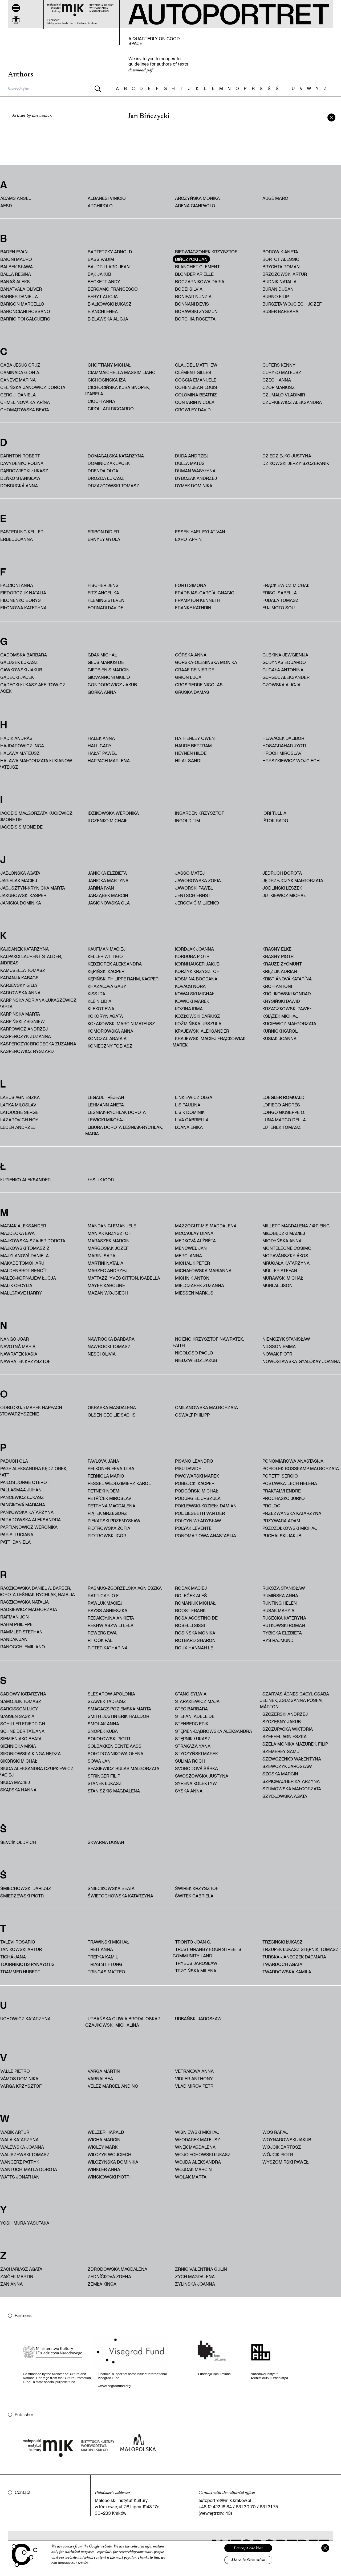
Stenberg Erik (192, 1724)
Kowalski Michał (195, 994)
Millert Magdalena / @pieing (296, 1226)
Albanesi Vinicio (107, 198)
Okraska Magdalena (112, 1407)
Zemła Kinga (102, 2284)
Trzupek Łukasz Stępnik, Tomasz (301, 1949)
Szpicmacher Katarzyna (291, 1781)
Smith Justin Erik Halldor (118, 1716)
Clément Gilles (193, 372)
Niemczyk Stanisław (286, 1339)
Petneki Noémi (104, 1491)
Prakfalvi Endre (282, 1491)
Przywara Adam (281, 1521)
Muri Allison (277, 1285)
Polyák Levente (193, 1528)
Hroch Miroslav (282, 753)
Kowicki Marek (192, 1001)
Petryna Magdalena (111, 1506)
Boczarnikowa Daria (200, 281)
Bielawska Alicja (108, 319)
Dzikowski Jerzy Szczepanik (296, 463)
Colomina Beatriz (196, 395)
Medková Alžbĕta (195, 1241)
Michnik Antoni (193, 1278)
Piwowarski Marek (197, 1476)
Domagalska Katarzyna (116, 456)
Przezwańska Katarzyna (292, 1513)
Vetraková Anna (194, 2071)
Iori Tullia (274, 813)
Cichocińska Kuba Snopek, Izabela (117, 390)
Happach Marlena (109, 760)
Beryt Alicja (103, 296)
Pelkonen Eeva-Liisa (111, 1468)
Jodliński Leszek (282, 888)
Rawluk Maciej (105, 1603)
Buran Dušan (278, 289)
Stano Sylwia (191, 1694)
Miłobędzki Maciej (284, 1233)
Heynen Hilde (191, 753)
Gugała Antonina (283, 670)
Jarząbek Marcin (108, 895)
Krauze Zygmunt (282, 964)
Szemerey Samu (281, 1751)
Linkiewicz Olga (194, 1097)
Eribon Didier (103, 532)
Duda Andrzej (192, 456)
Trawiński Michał (108, 1942)
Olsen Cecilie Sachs (112, 1415)
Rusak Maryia (278, 1610)
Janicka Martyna (108, 880)
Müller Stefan (280, 1270)
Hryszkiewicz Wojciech (291, 760)
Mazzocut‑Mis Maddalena (206, 1226)
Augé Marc (275, 198)
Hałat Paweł (102, 753)
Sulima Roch (190, 1761)
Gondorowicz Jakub (112, 685)
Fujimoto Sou (279, 608)
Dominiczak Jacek (109, 463)
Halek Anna (101, 738)
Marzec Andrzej (107, 1270)
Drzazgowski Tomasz (113, 486)
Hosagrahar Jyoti (284, 746)
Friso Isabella (280, 593)
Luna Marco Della (284, 1120)
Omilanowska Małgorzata (206, 1407)
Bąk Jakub (99, 274)
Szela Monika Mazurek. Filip (295, 1744)
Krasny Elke (277, 949)
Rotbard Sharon (195, 1640)
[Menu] (16, 8)
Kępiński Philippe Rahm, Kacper (123, 979)
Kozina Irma (189, 1009)
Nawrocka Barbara (111, 1339)
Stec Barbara (191, 1709)
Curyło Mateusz (282, 372)
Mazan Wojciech (108, 1293)
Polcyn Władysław (198, 1521)
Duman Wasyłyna (195, 471)
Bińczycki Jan (191, 259)
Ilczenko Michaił (107, 820)
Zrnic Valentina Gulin (201, 2269)
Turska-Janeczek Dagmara (294, 1957)
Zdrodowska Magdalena (117, 2269)
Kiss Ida (96, 994)
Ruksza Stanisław (284, 1588)
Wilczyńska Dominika (113, 2162)
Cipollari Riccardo (111, 409)
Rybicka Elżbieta (282, 1633)
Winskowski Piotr (109, 2177)
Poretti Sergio (280, 1476)
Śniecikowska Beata (111, 1888)
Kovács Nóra (190, 986)
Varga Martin (104, 2071)
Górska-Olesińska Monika (206, 662)
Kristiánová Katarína (287, 979)
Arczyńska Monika (197, 198)
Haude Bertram (193, 746)
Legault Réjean (106, 1097)
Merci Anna (188, 1255)
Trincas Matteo (106, 1972)
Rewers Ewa (102, 1633)
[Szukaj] (98, 89)
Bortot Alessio (281, 259)
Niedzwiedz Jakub (196, 1360)
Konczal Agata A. (107, 1038)
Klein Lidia (100, 1001)
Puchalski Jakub (282, 1536)
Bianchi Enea (103, 311)
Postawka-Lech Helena (290, 1483)
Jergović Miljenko (197, 903)
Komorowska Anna (110, 1031)
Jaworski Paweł (194, 888)
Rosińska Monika (195, 1633)
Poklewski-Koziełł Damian (206, 1506)
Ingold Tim (188, 820)
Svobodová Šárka (196, 1768)
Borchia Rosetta (195, 319)
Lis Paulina (188, 1105)
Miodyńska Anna (282, 1241)
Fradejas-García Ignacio (205, 593)
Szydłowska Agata (285, 1796)
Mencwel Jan (191, 1248)
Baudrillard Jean (109, 267)
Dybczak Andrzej (196, 478)
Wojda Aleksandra (198, 2162)
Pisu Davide (188, 1468)
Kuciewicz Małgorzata (289, 1023)
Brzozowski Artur (285, 274)
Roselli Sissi (190, 1625)
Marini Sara (102, 1255)
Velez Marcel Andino (113, 2086)
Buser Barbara (280, 311)
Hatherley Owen (195, 738)
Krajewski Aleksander (202, 1031)
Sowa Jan (99, 1761)
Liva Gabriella (192, 1120)
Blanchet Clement (197, 267)
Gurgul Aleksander (286, 677)
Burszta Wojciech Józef (292, 304)
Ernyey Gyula (104, 539)
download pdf (140, 70)
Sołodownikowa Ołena (115, 1753)
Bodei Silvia (189, 289)
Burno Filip (276, 296)
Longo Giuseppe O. (284, 1112)
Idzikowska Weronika (113, 813)
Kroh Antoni (277, 986)
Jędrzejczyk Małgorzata (293, 880)
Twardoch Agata (282, 1964)
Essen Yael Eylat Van (200, 532)
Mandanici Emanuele (112, 1226)
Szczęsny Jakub (282, 1721)
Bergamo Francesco (113, 289)
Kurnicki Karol (280, 1031)
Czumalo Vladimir (284, 395)
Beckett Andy (104, 281)
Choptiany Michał (109, 365)
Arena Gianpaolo (195, 206)
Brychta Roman (281, 267)
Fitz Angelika (103, 593)
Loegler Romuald (283, 1097)
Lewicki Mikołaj (106, 1120)
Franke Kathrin (193, 608)
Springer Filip (104, 1776)
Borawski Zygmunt (198, 311)
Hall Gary (100, 746)
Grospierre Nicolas (199, 685)
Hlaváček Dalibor (283, 738)
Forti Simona (191, 585)
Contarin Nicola (195, 402)
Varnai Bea (100, 2078)
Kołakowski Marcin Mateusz (121, 1023)
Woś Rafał (275, 2132)
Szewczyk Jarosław (287, 1766)
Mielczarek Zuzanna (200, 1285)
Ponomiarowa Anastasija (293, 1461)
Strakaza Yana (193, 1746)
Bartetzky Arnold (110, 252)
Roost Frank (190, 1610)
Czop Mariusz (279, 387)
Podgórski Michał (197, 1491)
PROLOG (271, 1506)
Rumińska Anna (280, 1595)
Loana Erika (189, 1127)
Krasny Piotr (278, 956)
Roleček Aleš (191, 1595)
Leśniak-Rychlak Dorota (117, 1112)
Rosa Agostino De (196, 1618)
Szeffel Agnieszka (285, 1736)
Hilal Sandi (188, 760)
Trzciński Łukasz (283, 1942)
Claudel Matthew (196, 365)
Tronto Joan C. (193, 1942)
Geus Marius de (106, 662)
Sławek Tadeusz (107, 1701)
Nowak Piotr (277, 1354)
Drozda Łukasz (106, 478)
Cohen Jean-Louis (196, 387)
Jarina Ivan (101, 888)
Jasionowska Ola (109, 903)
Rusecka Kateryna (284, 1618)
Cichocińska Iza (107, 380)
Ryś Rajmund (278, 1640)
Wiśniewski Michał (197, 2132)
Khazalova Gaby (107, 986)
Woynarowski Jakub (287, 2139)
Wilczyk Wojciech (109, 2154)
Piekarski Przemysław (114, 1521)
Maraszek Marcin (109, 1241)
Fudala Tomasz (281, 600)
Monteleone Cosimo (287, 1248)
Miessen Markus (194, 1293)
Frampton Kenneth (198, 600)
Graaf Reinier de (195, 670)
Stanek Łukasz (105, 1783)
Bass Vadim (101, 259)
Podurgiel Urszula (198, 1498)
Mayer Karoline (106, 1285)
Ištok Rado (275, 820)
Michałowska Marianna (203, 1270)
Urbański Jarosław (198, 2019)
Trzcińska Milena (196, 1971)
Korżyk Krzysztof (197, 971)
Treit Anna (100, 1949)
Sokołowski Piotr (109, 1739)
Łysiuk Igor (101, 1180)
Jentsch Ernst (193, 895)
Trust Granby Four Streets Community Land (207, 1952)
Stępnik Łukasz (193, 1739)
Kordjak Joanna (194, 949)
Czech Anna (277, 380)
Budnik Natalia (279, 281)
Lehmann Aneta (106, 1105)
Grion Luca (188, 677)
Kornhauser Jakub (197, 964)
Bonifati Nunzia (193, 296)
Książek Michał (280, 1016)
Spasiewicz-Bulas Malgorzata (123, 1768)
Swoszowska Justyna (202, 1776)
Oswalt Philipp (192, 1415)
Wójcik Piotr (278, 2154)
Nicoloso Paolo (194, 1353)
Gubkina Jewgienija (285, 655)
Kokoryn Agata (105, 1016)
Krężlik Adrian (280, 971)
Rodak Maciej (191, 1588)
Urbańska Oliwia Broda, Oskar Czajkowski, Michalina (123, 2022)
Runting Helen (280, 1603)
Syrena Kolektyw (196, 1783)
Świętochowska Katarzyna (120, 1896)
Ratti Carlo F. (103, 1595)
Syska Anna (189, 1791)
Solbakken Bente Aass (115, 1746)
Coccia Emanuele (196, 380)
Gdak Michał (102, 655)
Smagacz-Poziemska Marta (119, 1709)
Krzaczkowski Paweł (287, 1009)
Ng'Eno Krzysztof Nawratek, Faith (208, 1342)
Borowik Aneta (280, 252)
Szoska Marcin (280, 1774)
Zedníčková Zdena (109, 2276)
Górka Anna (102, 692)
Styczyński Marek (196, 1753)
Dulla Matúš (190, 463)
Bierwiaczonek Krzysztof (206, 252)
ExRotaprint (190, 539)
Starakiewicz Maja (197, 1701)
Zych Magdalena (195, 2276)
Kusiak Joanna (279, 1038)
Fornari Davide (105, 608)
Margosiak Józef (108, 1248)
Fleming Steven (106, 600)
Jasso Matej (190, 873)
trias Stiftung (105, 1964)
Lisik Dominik (190, 1112)
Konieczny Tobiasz (110, 1046)
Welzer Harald (106, 2132)
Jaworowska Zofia (198, 880)
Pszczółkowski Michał (290, 1528)
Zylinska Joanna (195, 2284)
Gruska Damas (192, 692)
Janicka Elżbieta (107, 873)
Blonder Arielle (194, 274)
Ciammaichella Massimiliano (122, 372)
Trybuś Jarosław (196, 1963)
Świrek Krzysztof (197, 1888)
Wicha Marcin (104, 2139)
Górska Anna (191, 655)
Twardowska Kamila (287, 1972)
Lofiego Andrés (281, 1105)
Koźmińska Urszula (198, 1023)
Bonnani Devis (192, 304)
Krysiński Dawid (281, 1001)
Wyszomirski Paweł (285, 2162)
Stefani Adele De (195, 1716)
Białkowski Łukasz (110, 304)
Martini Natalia (105, 1263)
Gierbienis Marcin (109, 670)
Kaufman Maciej (107, 949)
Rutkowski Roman (284, 1625)
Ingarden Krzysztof (200, 813)
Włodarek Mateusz (198, 2139)
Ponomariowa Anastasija (206, 1536)
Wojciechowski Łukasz (203, 2154)
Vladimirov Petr (194, 2086)
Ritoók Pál (100, 1640)
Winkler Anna (104, 2169)
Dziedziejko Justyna (287, 456)
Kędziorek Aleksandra (115, 964)
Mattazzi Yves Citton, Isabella (124, 1278)
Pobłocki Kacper (195, 1483)
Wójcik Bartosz (282, 2147)
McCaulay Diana (194, 1233)
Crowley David (193, 410)
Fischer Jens (103, 585)
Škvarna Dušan (106, 1842)
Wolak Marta (191, 2177)
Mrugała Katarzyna (286, 1263)
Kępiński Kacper (106, 971)
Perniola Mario (106, 1476)
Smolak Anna (103, 1724)
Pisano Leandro (194, 1461)
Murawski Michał (283, 1278)
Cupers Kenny (279, 365)
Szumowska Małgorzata (292, 1789)
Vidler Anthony (194, 2078)
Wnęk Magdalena (195, 2147)
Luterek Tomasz (282, 1127)
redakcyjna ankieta (111, 1618)
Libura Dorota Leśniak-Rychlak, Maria (124, 1130)
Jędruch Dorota (282, 873)
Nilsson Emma (279, 1346)
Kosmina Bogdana (196, 979)
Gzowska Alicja (281, 685)
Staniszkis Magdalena (114, 1791)
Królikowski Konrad (287, 994)
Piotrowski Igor (107, 1536)
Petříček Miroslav (109, 1498)
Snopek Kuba (103, 1731)
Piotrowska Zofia (109, 1528)
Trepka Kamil (103, 1957)
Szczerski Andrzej (285, 1714)
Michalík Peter (192, 1263)
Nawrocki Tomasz (109, 1346)
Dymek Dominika (194, 486)
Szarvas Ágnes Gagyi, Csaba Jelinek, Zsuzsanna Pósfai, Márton (295, 1700)
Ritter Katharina (108, 1648)
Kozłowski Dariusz (198, 1016)
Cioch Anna (101, 401)
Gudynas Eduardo (284, 662)
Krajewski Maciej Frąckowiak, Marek (210, 1042)
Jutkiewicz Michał (284, 895)
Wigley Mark (103, 2147)
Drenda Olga (103, 471)
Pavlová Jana (103, 1461)
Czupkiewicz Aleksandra (292, 402)
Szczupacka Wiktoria (288, 1729)
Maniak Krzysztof (109, 1233)
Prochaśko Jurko (284, 1498)
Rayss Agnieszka (107, 1610)
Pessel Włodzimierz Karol (119, 1483)
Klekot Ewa (101, 1009)
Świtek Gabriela (194, 1896)
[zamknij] (331, 117)
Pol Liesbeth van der (200, 1513)
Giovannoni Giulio (109, 677)
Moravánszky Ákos (285, 1255)
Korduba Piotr (192, 956)
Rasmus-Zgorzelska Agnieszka (125, 1588)
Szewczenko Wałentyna (292, 1759)
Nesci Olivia (102, 1354)
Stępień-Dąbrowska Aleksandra (214, 1731)
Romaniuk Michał (195, 1603)
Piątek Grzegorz (107, 1513)
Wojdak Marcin (193, 2169)
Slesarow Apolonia (111, 1694)
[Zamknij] (325, 2548)
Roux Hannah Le (194, 1648)
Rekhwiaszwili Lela (111, 1625)
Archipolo (100, 206)
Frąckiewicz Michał (286, 585)
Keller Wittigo (105, 956)
